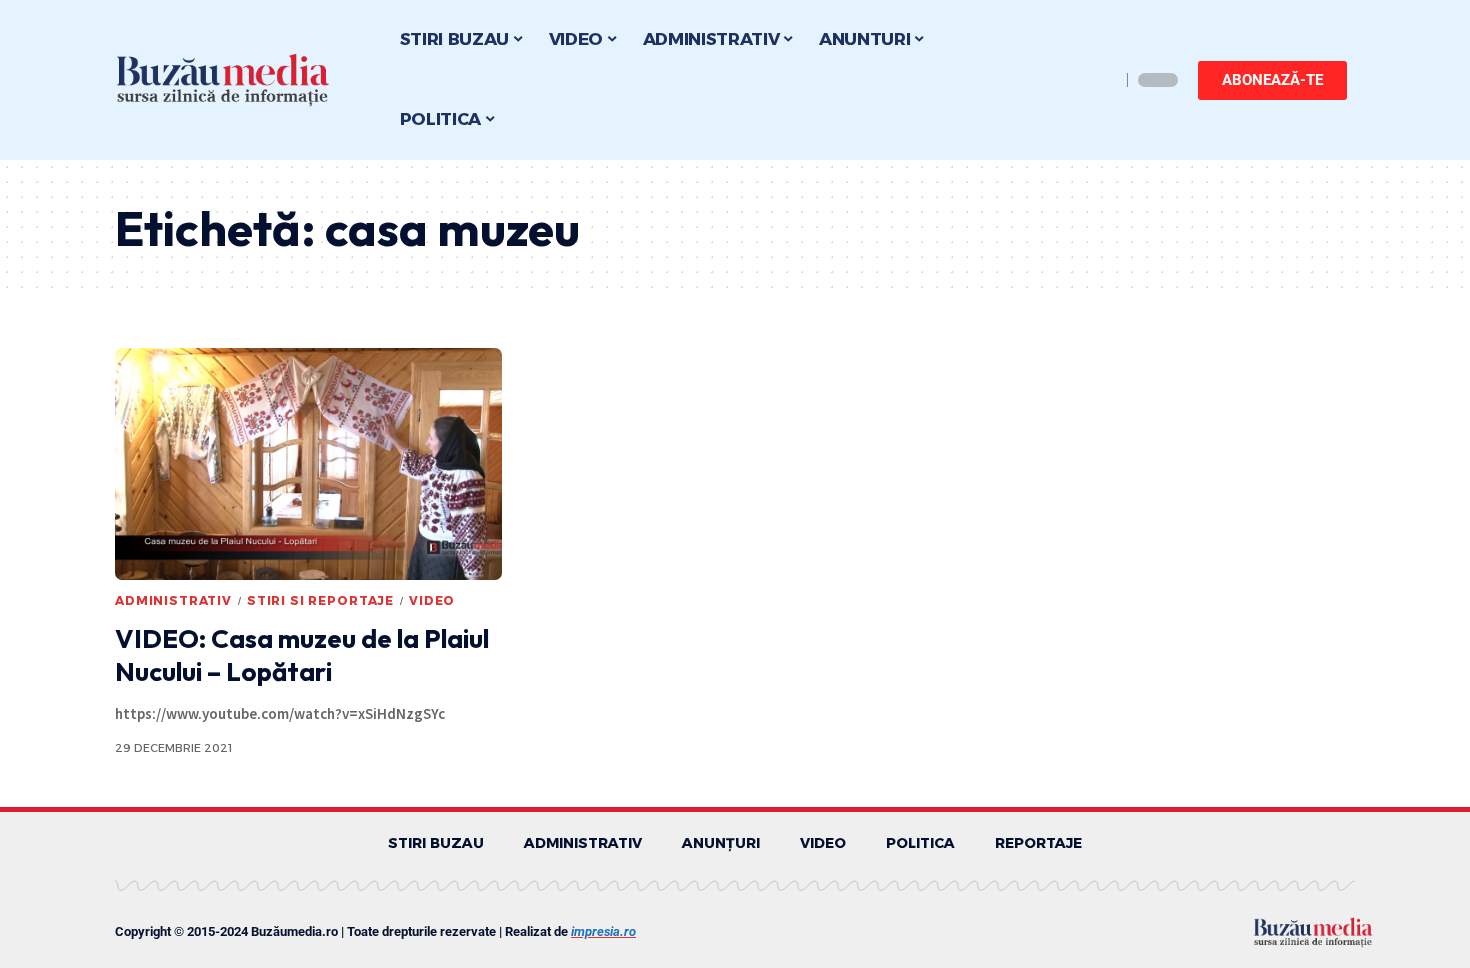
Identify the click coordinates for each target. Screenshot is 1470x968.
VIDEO (432, 600)
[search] (1100, 80)
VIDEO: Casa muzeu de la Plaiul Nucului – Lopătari (302, 655)
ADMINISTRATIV (173, 600)
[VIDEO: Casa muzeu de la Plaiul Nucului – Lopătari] (308, 464)
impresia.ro (603, 931)
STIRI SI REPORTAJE (320, 600)
